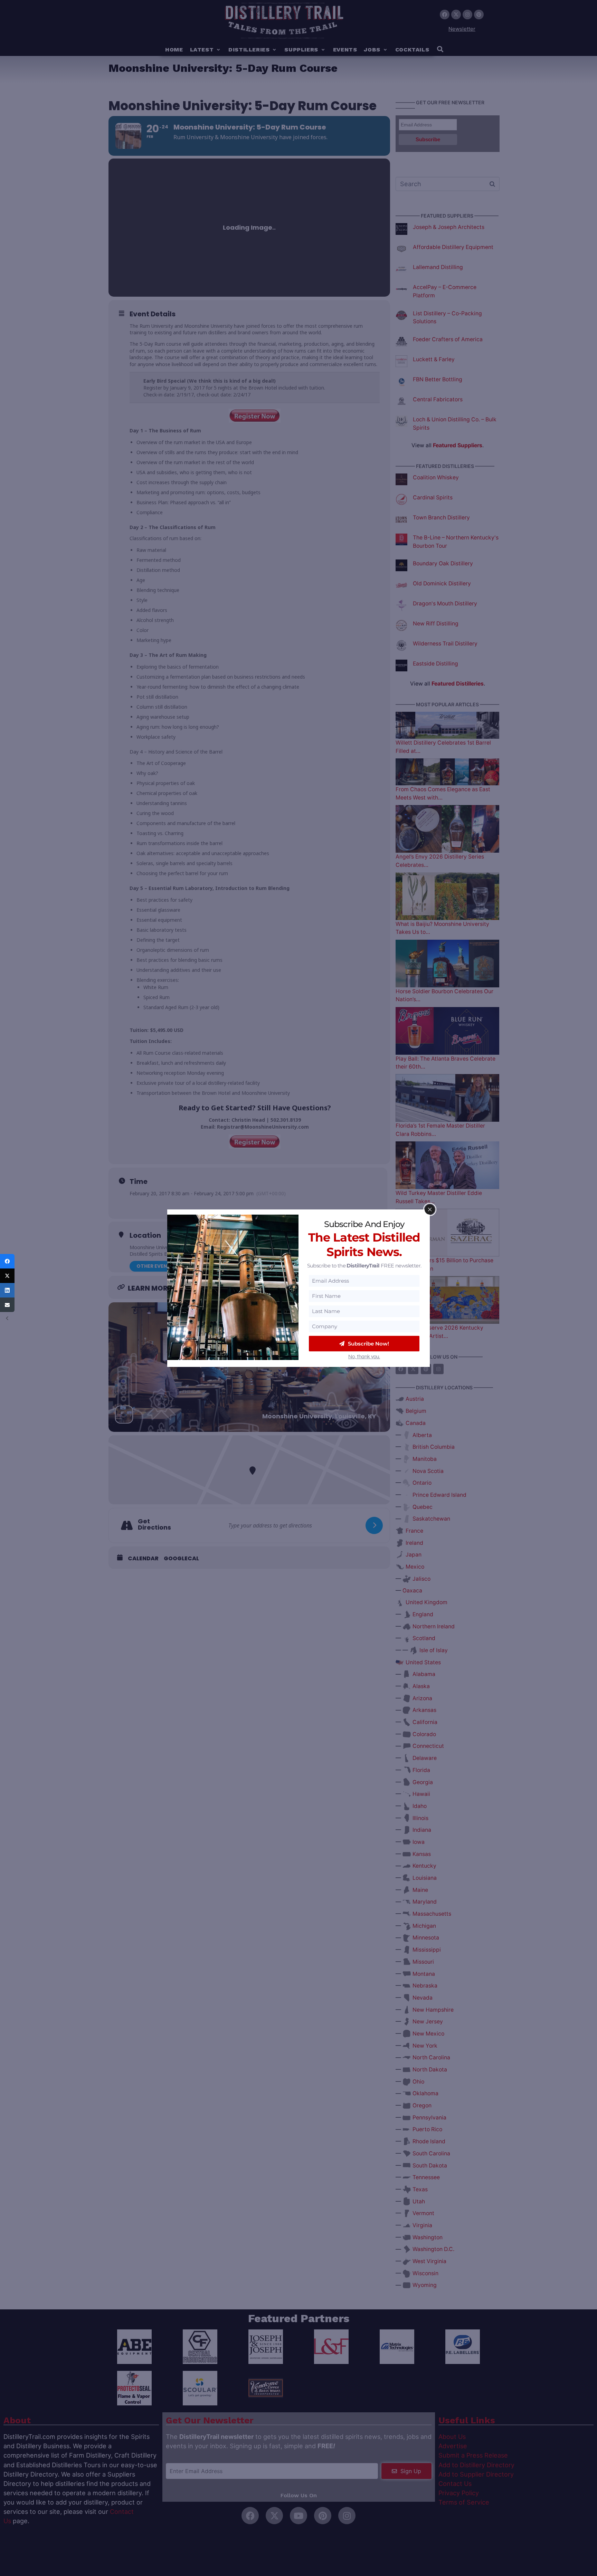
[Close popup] (430, 1209)
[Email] (7, 1305)
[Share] (7, 1261)
